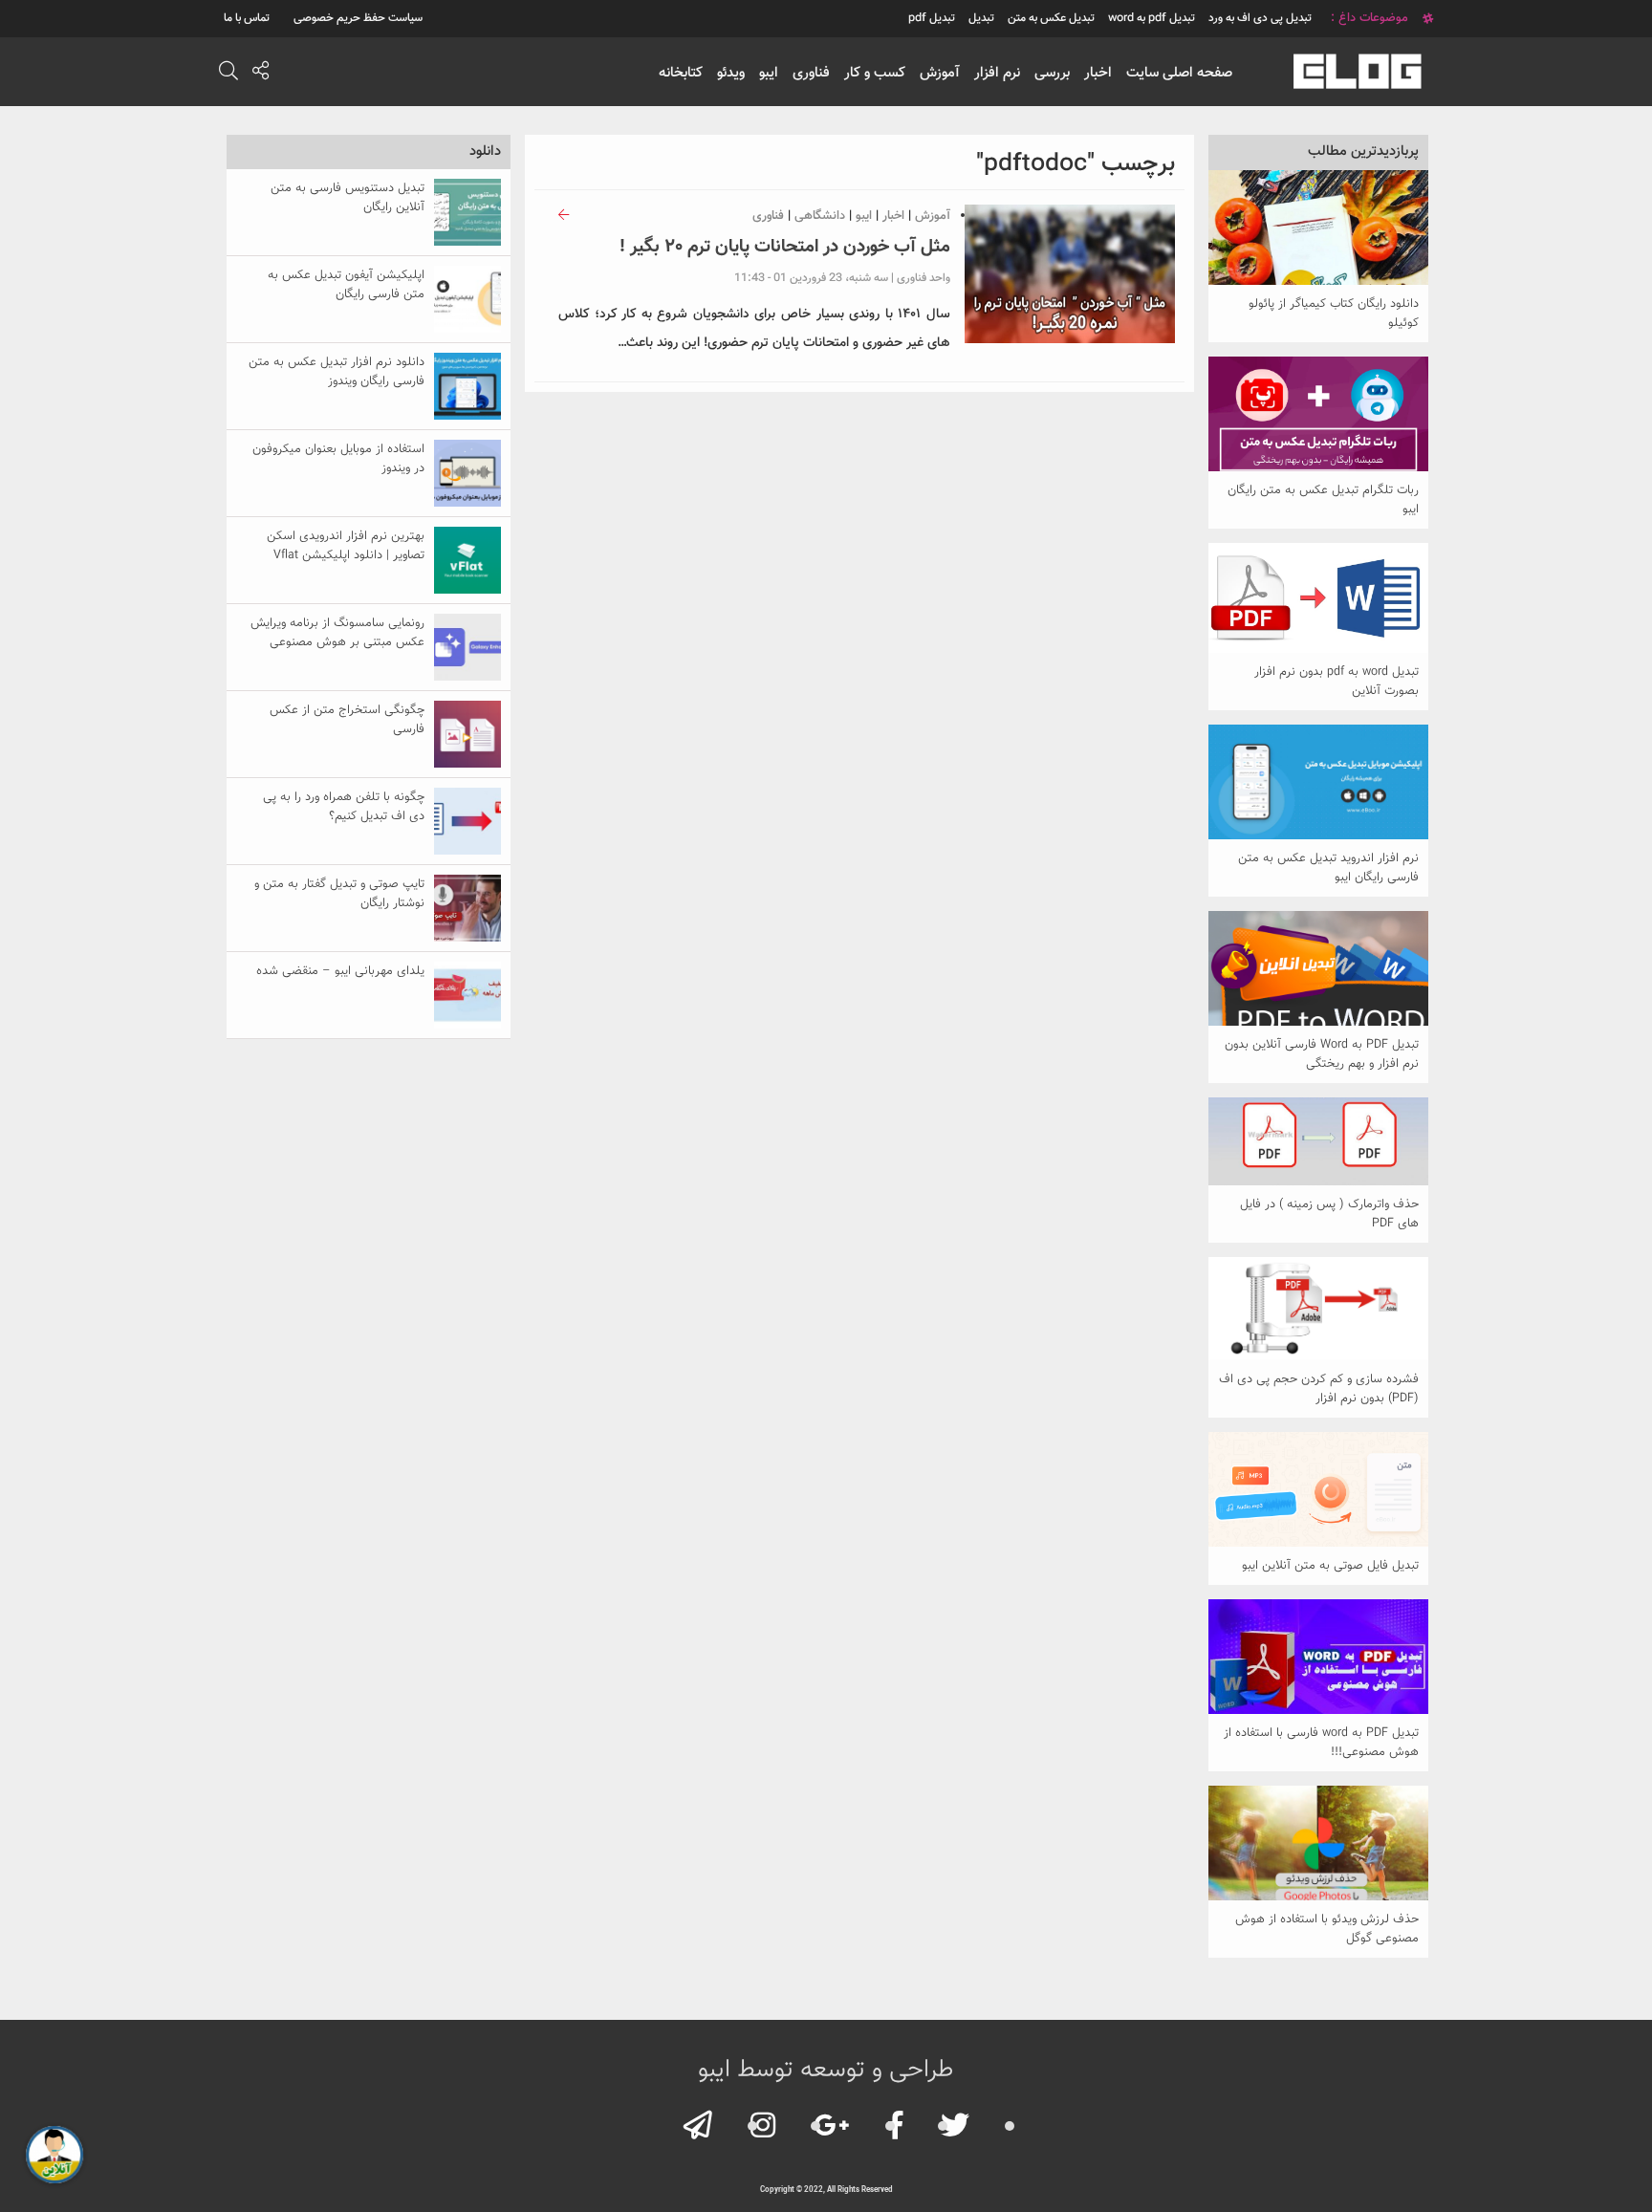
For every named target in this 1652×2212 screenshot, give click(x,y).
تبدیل (981, 18)
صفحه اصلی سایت (1179, 73)
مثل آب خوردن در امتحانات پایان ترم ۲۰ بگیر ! (785, 247)
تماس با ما (247, 18)
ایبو (769, 73)
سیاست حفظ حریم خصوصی (358, 18)
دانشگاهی (820, 216)
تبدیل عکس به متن (1051, 18)
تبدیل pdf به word (1152, 18)
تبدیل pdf (932, 18)
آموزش (940, 73)
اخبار (1098, 73)
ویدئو (731, 73)
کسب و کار (875, 73)
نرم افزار (997, 73)
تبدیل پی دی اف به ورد (1260, 18)
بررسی (1052, 73)
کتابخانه (681, 73)
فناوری (811, 73)
